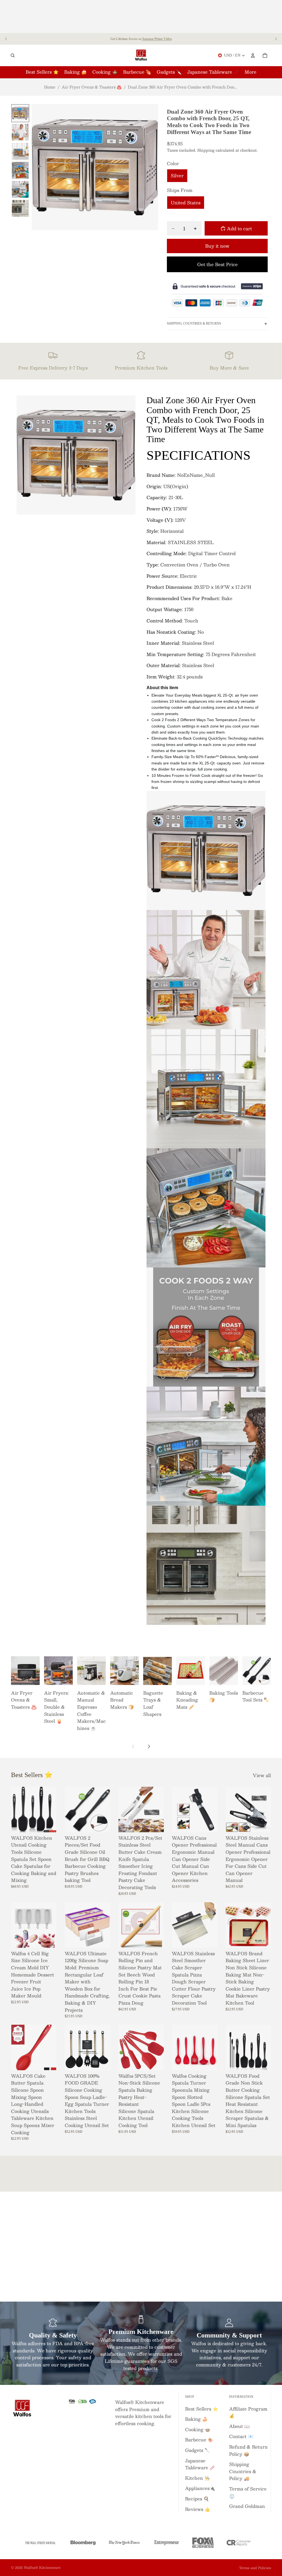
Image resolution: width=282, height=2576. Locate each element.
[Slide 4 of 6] (20, 170)
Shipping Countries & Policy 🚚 (243, 2471)
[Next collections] (149, 1746)
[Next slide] (276, 39)
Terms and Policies (255, 2568)
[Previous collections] (133, 1746)
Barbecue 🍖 (199, 2440)
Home (50, 87)
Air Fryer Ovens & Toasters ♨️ (92, 87)
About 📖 (239, 2426)
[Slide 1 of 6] (20, 113)
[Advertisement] (141, 17)
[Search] (13, 55)
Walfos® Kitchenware (42, 2567)
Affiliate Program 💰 (248, 2412)
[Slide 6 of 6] (20, 208)
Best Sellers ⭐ (202, 2409)
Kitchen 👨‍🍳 (197, 2478)
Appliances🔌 (200, 2488)
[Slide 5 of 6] (20, 189)
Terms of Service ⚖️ (248, 2492)
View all (262, 1775)
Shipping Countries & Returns (194, 323)
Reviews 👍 (198, 2509)
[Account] (253, 55)
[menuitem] (250, 72)
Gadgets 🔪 (198, 2450)
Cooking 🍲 (198, 2429)
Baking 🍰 (196, 2419)
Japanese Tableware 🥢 (200, 2464)
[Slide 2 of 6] (20, 132)
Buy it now (217, 246)
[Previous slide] (6, 39)
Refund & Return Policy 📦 (248, 2450)
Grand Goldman (247, 2506)
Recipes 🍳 (197, 2499)
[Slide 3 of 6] (20, 151)
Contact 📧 (241, 2436)
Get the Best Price (217, 264)
